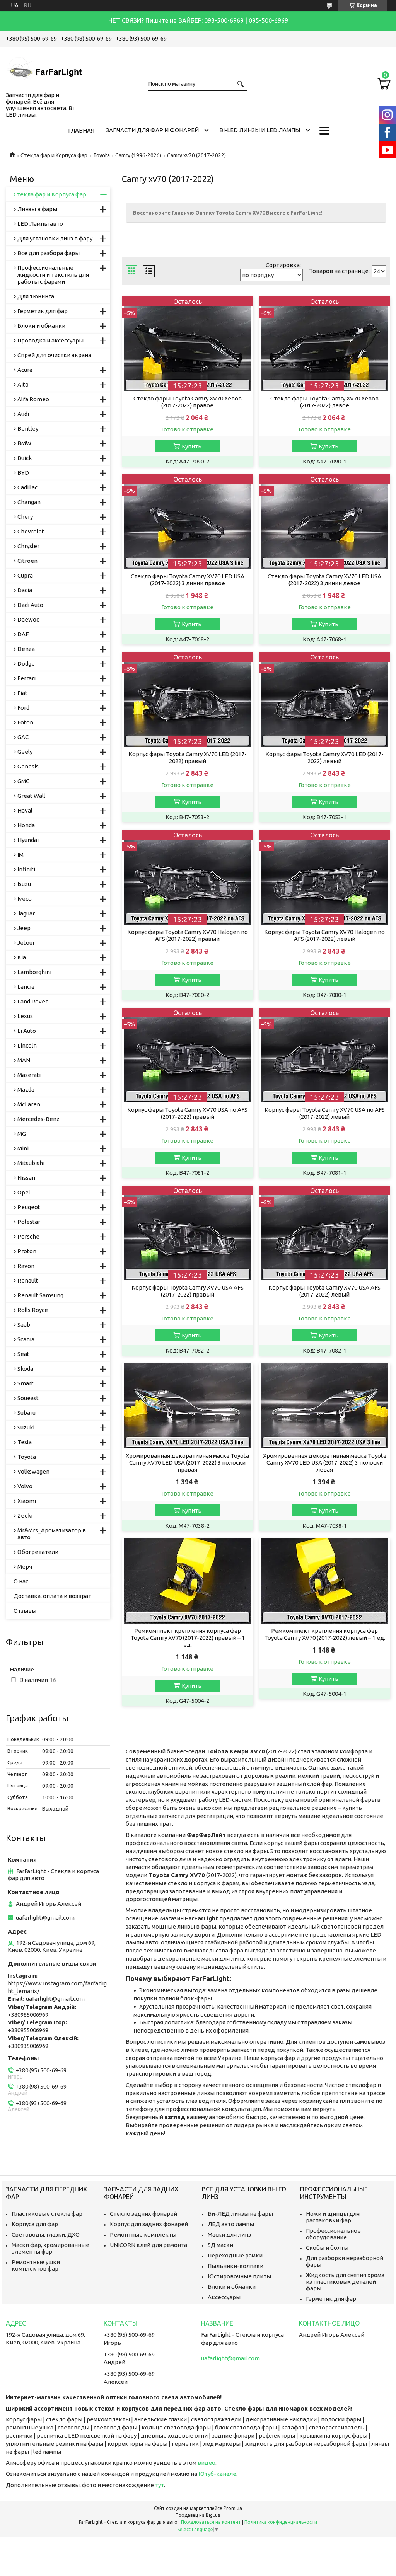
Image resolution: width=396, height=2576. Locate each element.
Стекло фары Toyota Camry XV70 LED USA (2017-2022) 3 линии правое (188, 580)
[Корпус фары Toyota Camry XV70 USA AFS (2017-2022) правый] (188, 1233)
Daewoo (29, 619)
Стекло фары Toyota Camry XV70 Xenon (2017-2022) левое (324, 402)
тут (160, 2485)
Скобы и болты (327, 2248)
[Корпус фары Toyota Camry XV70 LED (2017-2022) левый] (324, 699)
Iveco (25, 899)
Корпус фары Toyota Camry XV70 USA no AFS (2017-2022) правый (187, 1113)
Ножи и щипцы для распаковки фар (333, 2217)
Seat (23, 1354)
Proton (27, 1251)
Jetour (26, 943)
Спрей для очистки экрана (54, 355)
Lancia (26, 987)
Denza (26, 649)
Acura (25, 370)
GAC (23, 737)
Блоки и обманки (41, 326)
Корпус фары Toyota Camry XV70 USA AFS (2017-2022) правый (188, 1291)
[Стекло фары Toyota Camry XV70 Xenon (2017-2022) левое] (324, 344)
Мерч (25, 1567)
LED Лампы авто (40, 224)
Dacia (25, 590)
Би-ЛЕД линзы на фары (240, 2214)
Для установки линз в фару (55, 238)
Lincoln (27, 1045)
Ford (23, 708)
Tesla (25, 1442)
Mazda (26, 1090)
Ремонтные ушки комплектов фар (36, 2265)
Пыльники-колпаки (236, 2266)
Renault (28, 1280)
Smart (26, 1383)
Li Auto (27, 1031)
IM (20, 854)
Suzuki (26, 1427)
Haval (25, 810)
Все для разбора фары (49, 253)
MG (22, 1134)
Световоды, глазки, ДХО (46, 2234)
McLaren (29, 1104)
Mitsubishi (31, 1163)
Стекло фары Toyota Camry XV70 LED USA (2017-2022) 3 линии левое (324, 580)
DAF (23, 634)
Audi (23, 414)
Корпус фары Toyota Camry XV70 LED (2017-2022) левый (324, 757)
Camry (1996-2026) (138, 155)
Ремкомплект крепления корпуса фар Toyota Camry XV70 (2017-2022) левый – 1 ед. (325, 1634)
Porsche (28, 1236)
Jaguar (26, 913)
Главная (81, 130)
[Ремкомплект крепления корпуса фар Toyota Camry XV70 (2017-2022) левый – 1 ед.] (324, 1581)
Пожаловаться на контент (211, 2522)
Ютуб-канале (217, 2474)
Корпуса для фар (35, 2224)
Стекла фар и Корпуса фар (54, 155)
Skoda (25, 1369)
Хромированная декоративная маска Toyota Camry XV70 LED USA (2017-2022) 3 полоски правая (187, 1463)
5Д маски (220, 2245)
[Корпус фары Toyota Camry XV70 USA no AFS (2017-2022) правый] (188, 1055)
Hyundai (28, 840)
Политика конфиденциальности (281, 2522)
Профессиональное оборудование (333, 2234)
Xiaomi (27, 1501)
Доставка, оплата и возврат (52, 1596)
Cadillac (27, 487)
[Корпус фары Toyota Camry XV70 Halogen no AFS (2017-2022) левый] (324, 877)
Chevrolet (31, 531)
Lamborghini (34, 972)
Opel (24, 1192)
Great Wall (31, 796)
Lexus (25, 1016)
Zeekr (25, 1515)
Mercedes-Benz (38, 1119)
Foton (25, 722)
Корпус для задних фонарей (149, 2224)
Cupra (25, 575)
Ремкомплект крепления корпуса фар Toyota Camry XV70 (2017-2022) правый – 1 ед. (188, 1638)
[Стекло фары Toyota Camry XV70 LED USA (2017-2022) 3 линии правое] (188, 522)
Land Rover (32, 1001)
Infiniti (26, 869)
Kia (22, 957)
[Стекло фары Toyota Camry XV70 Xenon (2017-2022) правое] (188, 344)
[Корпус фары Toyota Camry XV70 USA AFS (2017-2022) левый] (324, 1233)
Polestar (29, 1222)
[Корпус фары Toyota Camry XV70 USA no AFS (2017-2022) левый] (324, 1055)
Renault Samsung (40, 1295)
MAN (24, 1060)
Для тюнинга (36, 296)
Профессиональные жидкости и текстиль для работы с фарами (53, 275)
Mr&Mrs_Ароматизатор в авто (52, 1534)
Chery (25, 517)
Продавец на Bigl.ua (198, 2515)
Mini (23, 1148)
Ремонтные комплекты (143, 2234)
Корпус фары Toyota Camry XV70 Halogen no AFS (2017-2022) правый (188, 935)
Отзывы (25, 1611)
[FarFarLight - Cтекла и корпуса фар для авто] (44, 68)
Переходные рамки (235, 2255)
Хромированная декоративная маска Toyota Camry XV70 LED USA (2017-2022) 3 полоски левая (325, 1463)
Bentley (28, 428)
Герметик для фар (43, 311)
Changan (29, 502)
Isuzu (24, 884)
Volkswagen (33, 1471)
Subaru (26, 1413)
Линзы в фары (37, 209)
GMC (23, 781)
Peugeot (29, 1207)
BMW (24, 443)
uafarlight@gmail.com (45, 1918)
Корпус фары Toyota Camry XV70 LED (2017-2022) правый (188, 757)
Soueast (28, 1398)
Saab (24, 1325)
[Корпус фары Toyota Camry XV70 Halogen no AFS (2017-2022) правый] (188, 877)
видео (207, 2463)
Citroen (27, 561)
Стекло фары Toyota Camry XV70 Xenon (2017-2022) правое (188, 402)
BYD (23, 473)
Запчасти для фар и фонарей (152, 130)
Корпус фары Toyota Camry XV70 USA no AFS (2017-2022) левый (325, 1113)
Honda (26, 825)
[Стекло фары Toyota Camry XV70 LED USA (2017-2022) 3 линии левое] (324, 522)
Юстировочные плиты (239, 2276)
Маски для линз (229, 2234)
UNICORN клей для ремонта (148, 2245)
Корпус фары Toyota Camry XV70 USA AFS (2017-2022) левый (324, 1291)
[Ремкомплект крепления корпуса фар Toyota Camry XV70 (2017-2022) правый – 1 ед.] (188, 1581)
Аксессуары (224, 2297)
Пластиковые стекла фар (47, 2214)
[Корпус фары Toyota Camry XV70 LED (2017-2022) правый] (188, 699)
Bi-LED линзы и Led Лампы (260, 130)
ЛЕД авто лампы (231, 2224)
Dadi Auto (30, 605)
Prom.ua (233, 2508)
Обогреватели (38, 1552)
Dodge (26, 664)
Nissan (26, 1178)
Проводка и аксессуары (50, 340)
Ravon (26, 1266)
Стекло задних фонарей (143, 2214)
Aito (23, 384)
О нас (21, 1581)
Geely (25, 752)
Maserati (29, 1075)
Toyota (102, 155)
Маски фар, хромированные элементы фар (50, 2248)
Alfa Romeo (33, 399)
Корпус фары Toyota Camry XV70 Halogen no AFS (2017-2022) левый (324, 935)
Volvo (25, 1486)
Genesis (28, 766)
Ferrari (26, 678)
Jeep (24, 928)
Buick (25, 458)
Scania (26, 1339)
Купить (192, 446)
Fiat (22, 693)
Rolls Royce (33, 1310)
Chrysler (28, 546)
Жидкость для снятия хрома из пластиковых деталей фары (345, 2282)
